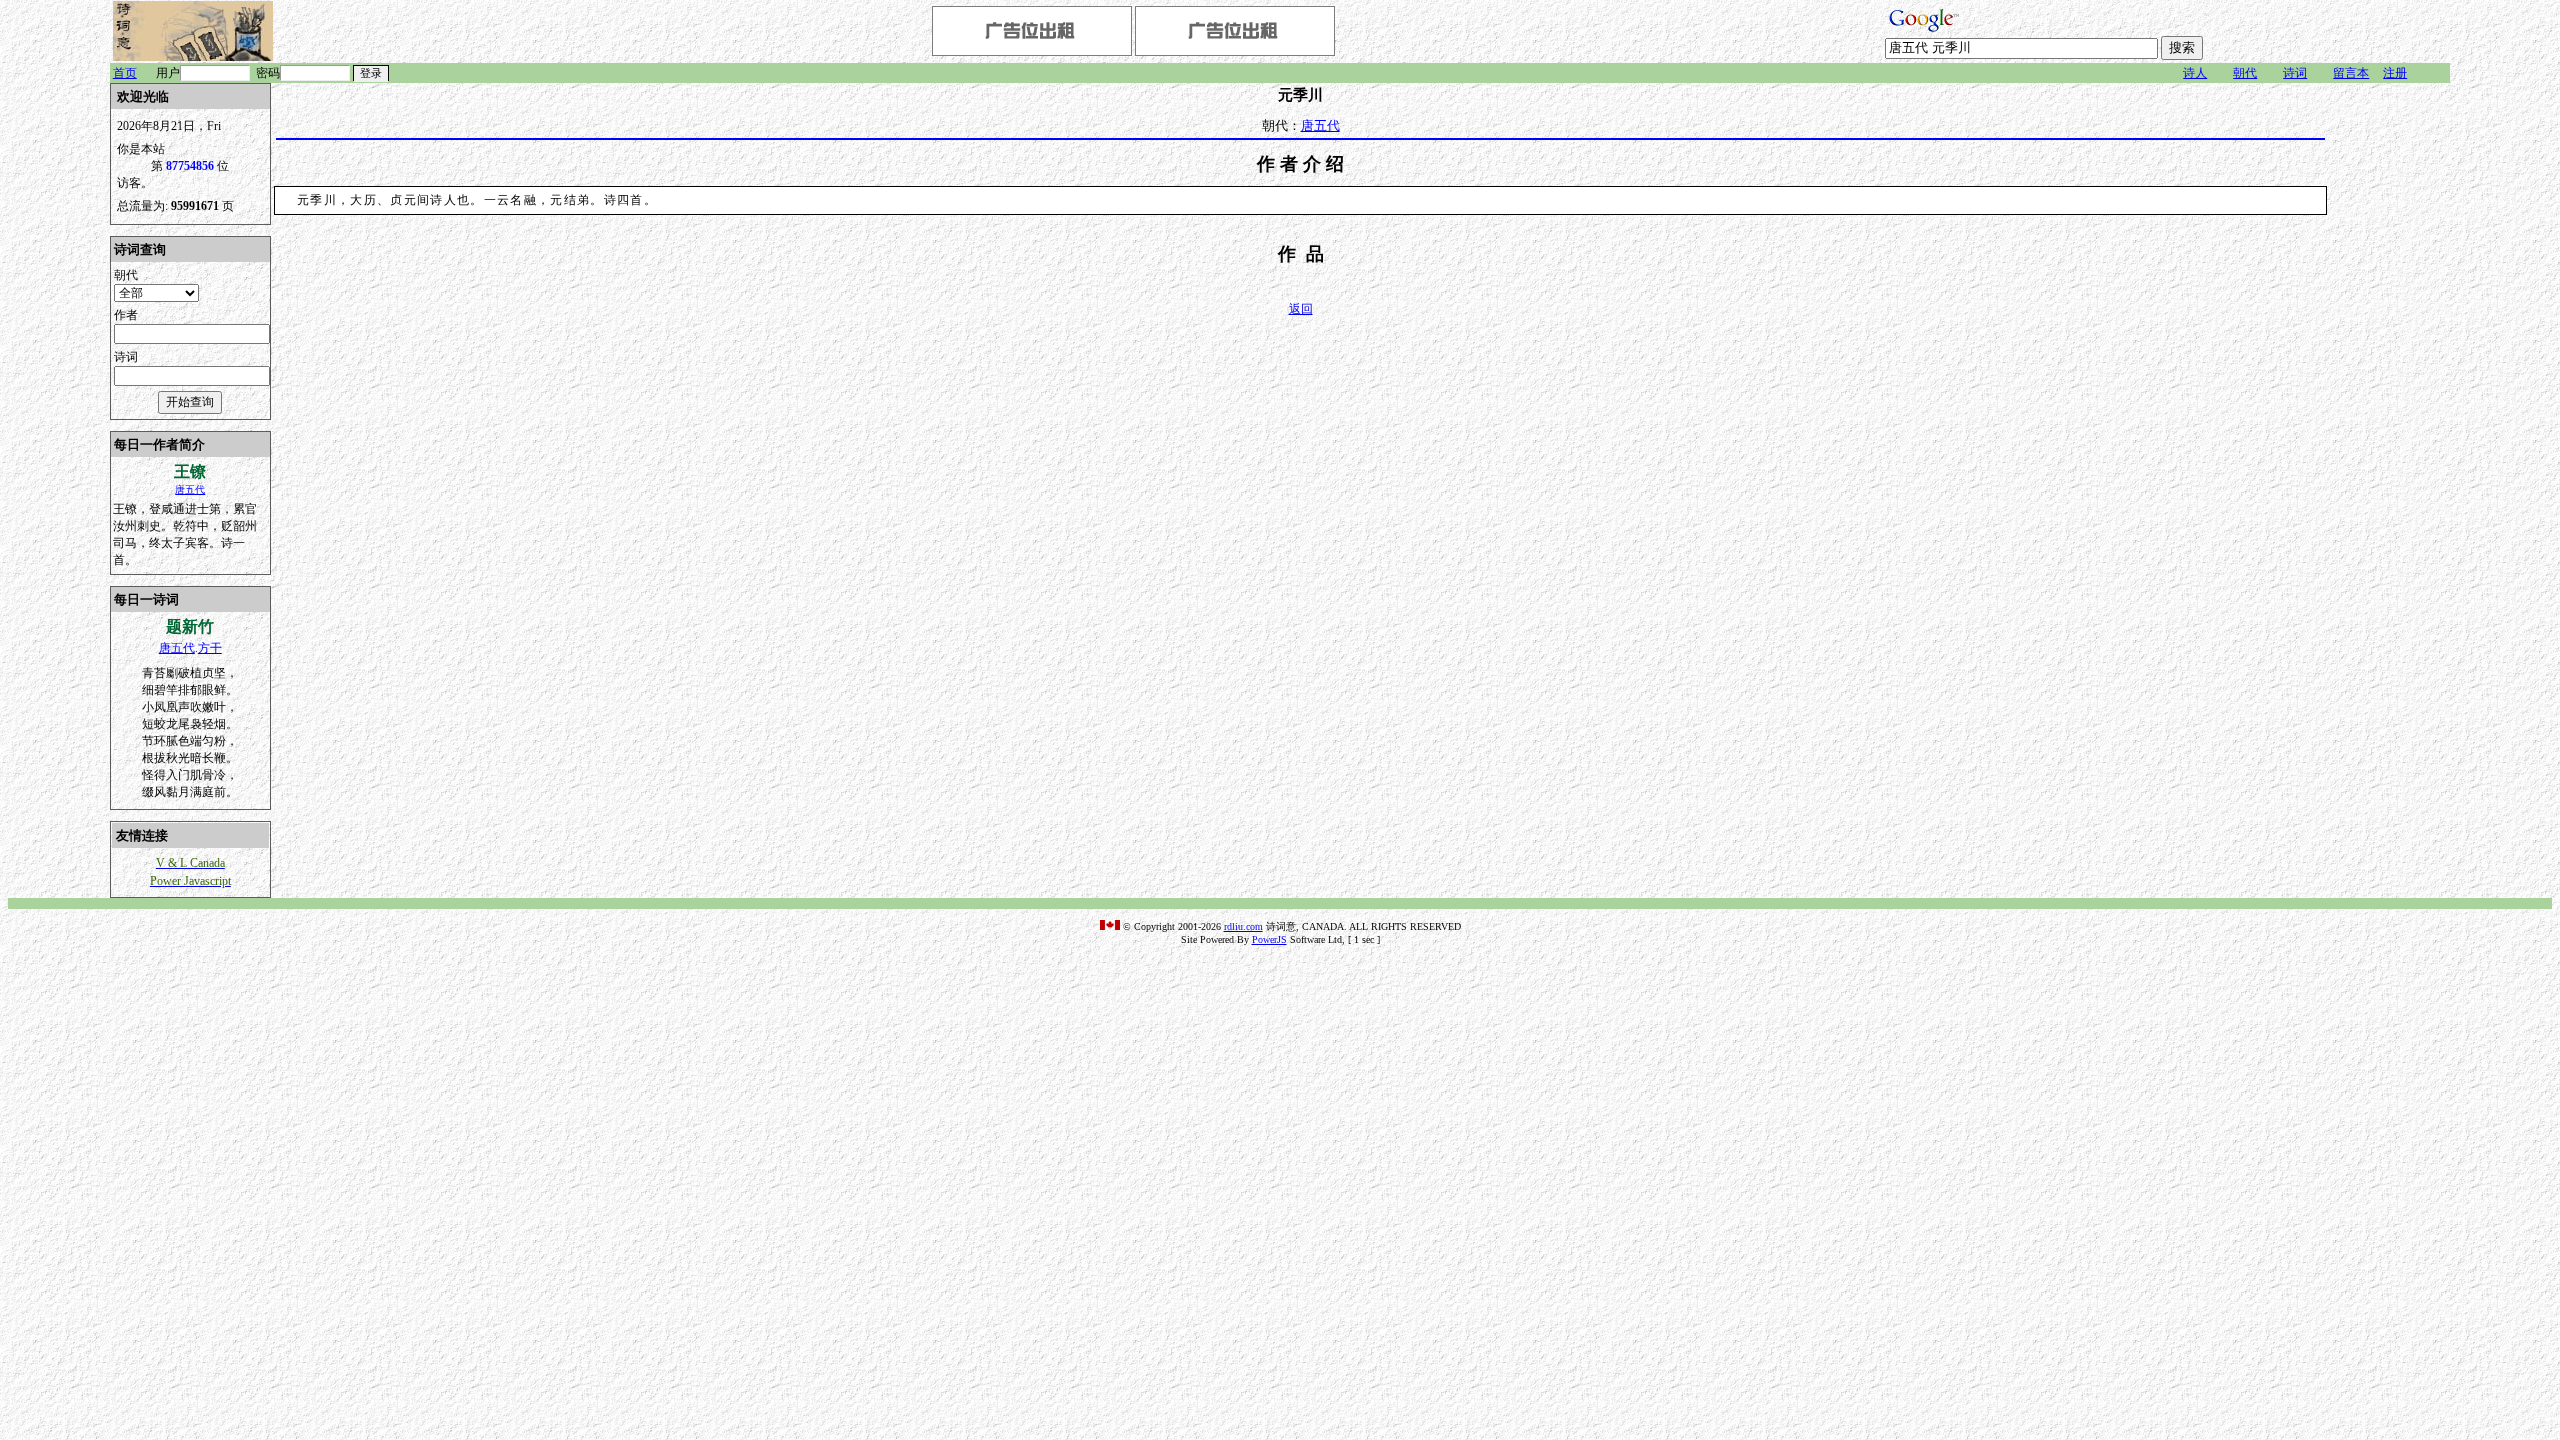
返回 (1301, 309)
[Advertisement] (2390, 383)
